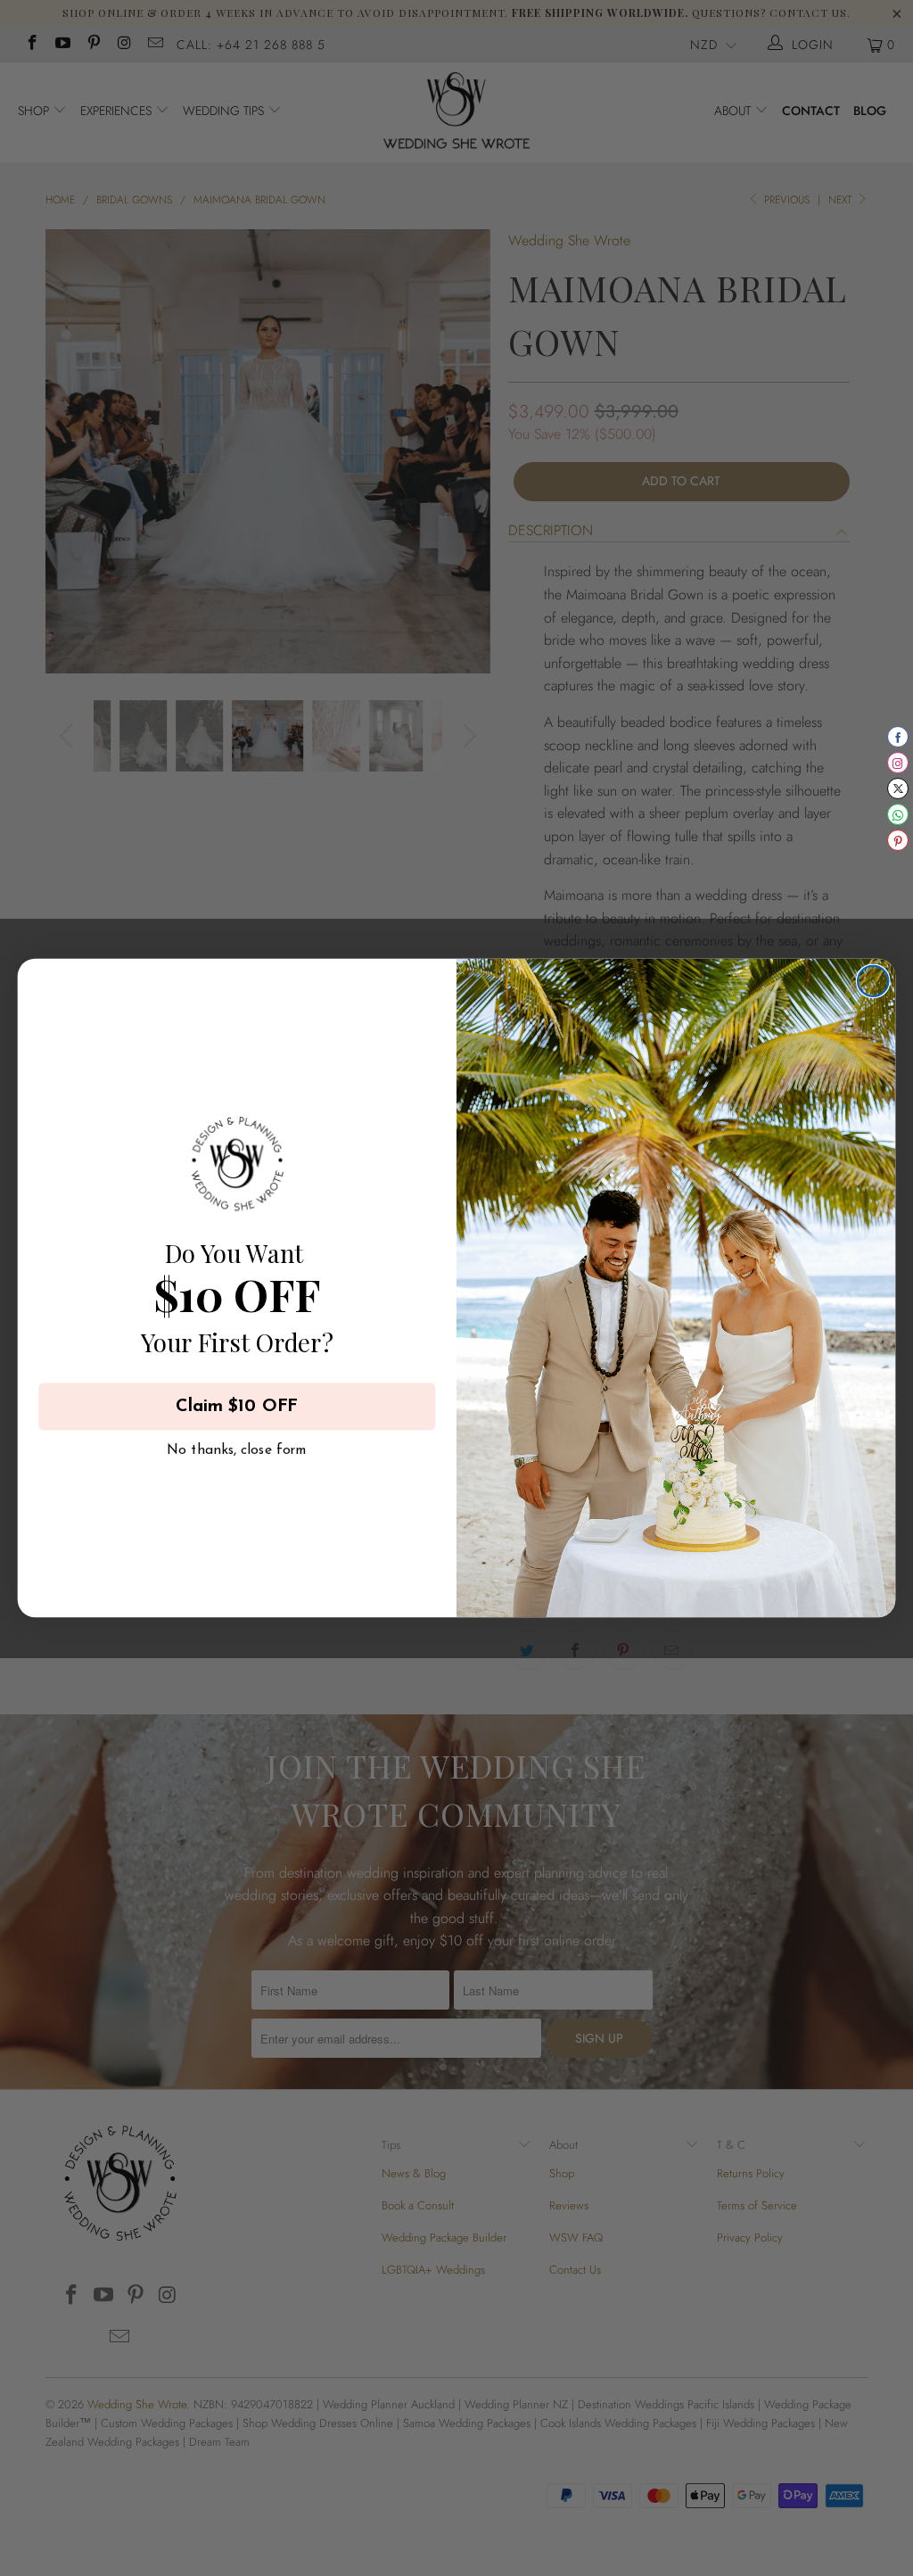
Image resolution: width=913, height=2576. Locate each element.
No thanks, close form (238, 1447)
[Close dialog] (873, 981)
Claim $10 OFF (237, 1407)
